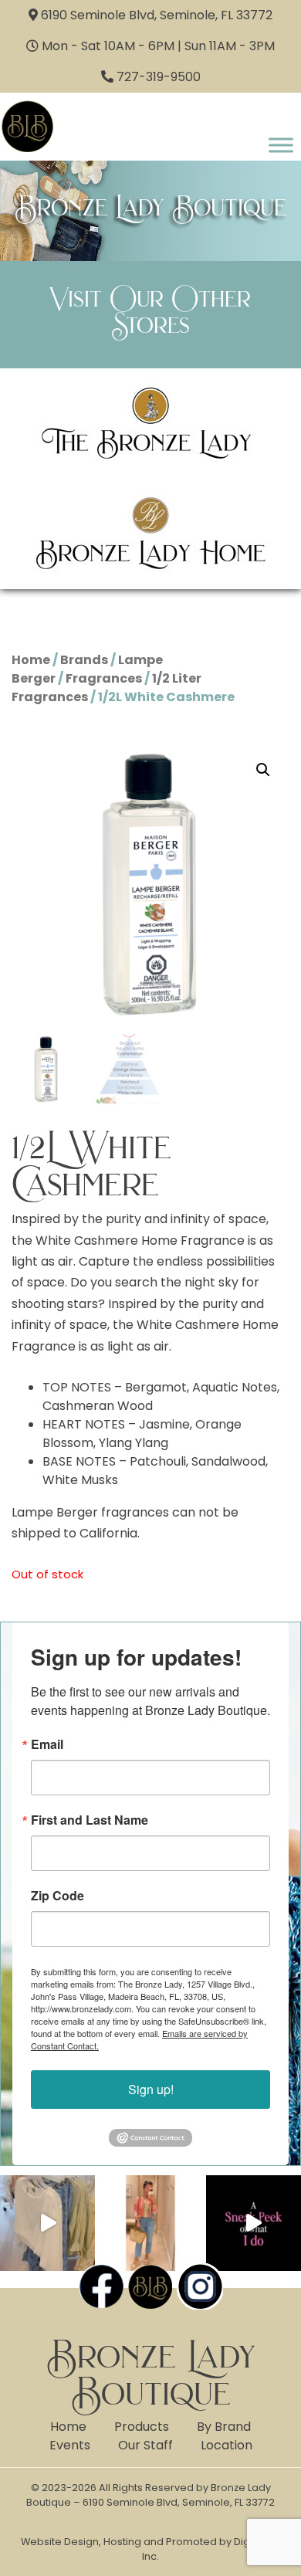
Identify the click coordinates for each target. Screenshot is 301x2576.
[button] (263, 770)
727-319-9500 (159, 77)
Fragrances (104, 678)
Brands (84, 660)
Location (227, 2445)
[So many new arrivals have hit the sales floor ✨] (47, 2223)
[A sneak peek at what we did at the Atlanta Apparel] (254, 2223)
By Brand (224, 2427)
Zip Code (57, 1896)
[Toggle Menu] (281, 145)
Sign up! (151, 2089)
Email (47, 1744)
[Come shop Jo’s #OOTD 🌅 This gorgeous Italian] (150, 2223)
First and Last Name (90, 1820)
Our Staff (145, 2445)
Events (70, 2445)
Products (142, 2427)
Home (31, 660)
